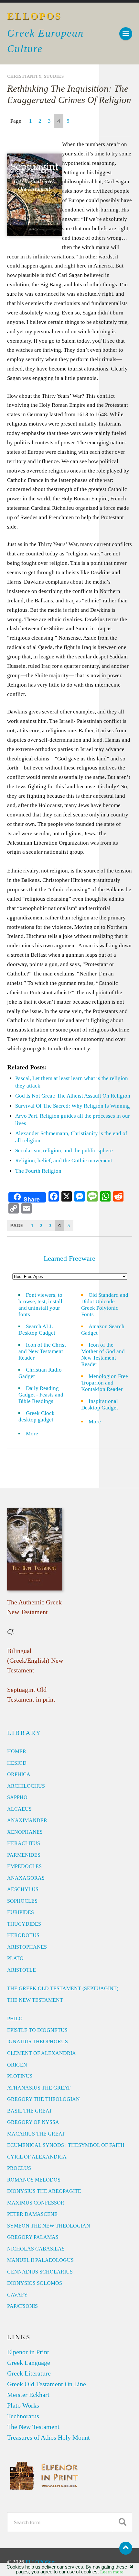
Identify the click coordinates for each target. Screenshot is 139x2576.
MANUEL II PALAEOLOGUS (40, 2260)
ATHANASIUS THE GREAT (39, 2088)
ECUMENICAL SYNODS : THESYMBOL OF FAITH (66, 2145)
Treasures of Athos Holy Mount (48, 2437)
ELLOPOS (34, 16)
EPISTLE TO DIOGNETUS (37, 2030)
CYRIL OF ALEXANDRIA (37, 2157)
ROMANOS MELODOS (34, 2180)
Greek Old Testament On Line (47, 2384)
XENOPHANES (25, 1832)
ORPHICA (19, 1774)
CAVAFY (17, 2295)
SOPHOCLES (22, 1901)
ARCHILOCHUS (26, 1786)
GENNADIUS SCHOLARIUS (40, 2272)
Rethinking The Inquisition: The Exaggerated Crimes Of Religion (69, 94)
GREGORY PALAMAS (33, 2237)
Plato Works (23, 2405)
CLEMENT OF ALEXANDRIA (42, 2053)
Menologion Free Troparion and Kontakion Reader (105, 1383)
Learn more (112, 2572)
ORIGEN (17, 2065)
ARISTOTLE (21, 1970)
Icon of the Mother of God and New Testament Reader (103, 1355)
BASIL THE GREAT (30, 2111)
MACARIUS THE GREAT (36, 2134)
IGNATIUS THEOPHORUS (37, 2041)
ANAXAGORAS (26, 1878)
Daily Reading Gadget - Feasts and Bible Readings (41, 1395)
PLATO (15, 1958)
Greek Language (29, 2363)
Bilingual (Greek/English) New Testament (35, 1660)
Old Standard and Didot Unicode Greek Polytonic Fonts (105, 1305)
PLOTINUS (20, 2076)
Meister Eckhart (28, 2395)
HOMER (17, 1751)
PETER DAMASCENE (32, 2214)
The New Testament (33, 2427)
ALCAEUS (19, 1809)
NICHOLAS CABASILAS (36, 2249)
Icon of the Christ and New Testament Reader (42, 1351)
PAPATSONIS (22, 2306)
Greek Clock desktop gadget (37, 1416)
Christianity (24, 76)
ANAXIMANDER (27, 1820)
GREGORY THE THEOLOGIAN (43, 2099)
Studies (54, 76)
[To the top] (126, 2548)
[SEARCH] (123, 2522)
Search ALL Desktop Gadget (37, 1330)
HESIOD (17, 1763)
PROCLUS (19, 2168)
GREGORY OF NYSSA (33, 2122)
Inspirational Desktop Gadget (100, 1404)
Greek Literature (29, 2373)
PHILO (15, 2018)
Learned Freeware (69, 1258)
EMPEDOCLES (24, 1866)
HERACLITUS (24, 1843)
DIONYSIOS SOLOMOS (35, 2283)
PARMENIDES (24, 1855)
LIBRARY (24, 1733)
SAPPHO (17, 1797)
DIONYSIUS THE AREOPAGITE (44, 2191)
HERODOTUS (23, 1935)
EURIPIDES (21, 1912)
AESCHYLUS (23, 1889)
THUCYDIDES (24, 1924)
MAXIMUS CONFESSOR (36, 2203)
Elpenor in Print (28, 2352)
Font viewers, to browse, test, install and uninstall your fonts (40, 1305)
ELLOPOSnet (41, 2562)
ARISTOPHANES (27, 1947)
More (36, 1434)
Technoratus (23, 2416)
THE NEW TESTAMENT (35, 2000)
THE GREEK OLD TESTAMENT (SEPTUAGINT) (63, 1988)
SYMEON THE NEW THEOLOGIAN (49, 2226)
